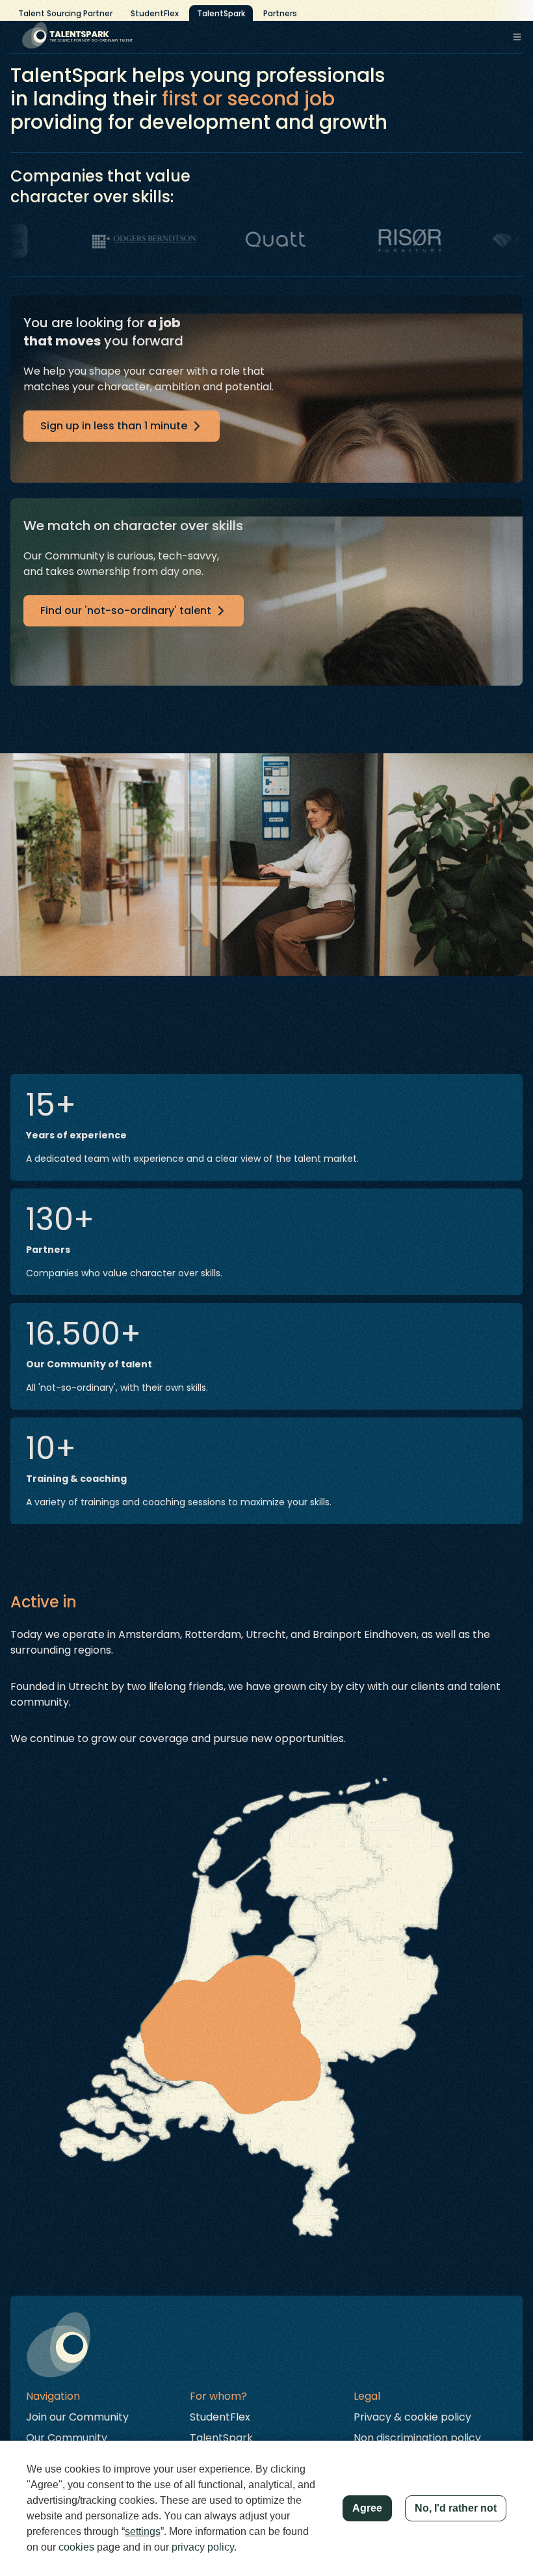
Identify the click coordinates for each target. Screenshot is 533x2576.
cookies (76, 2547)
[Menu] (517, 37)
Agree (367, 2508)
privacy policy (203, 2547)
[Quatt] (240, 241)
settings (143, 2531)
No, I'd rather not (456, 2508)
